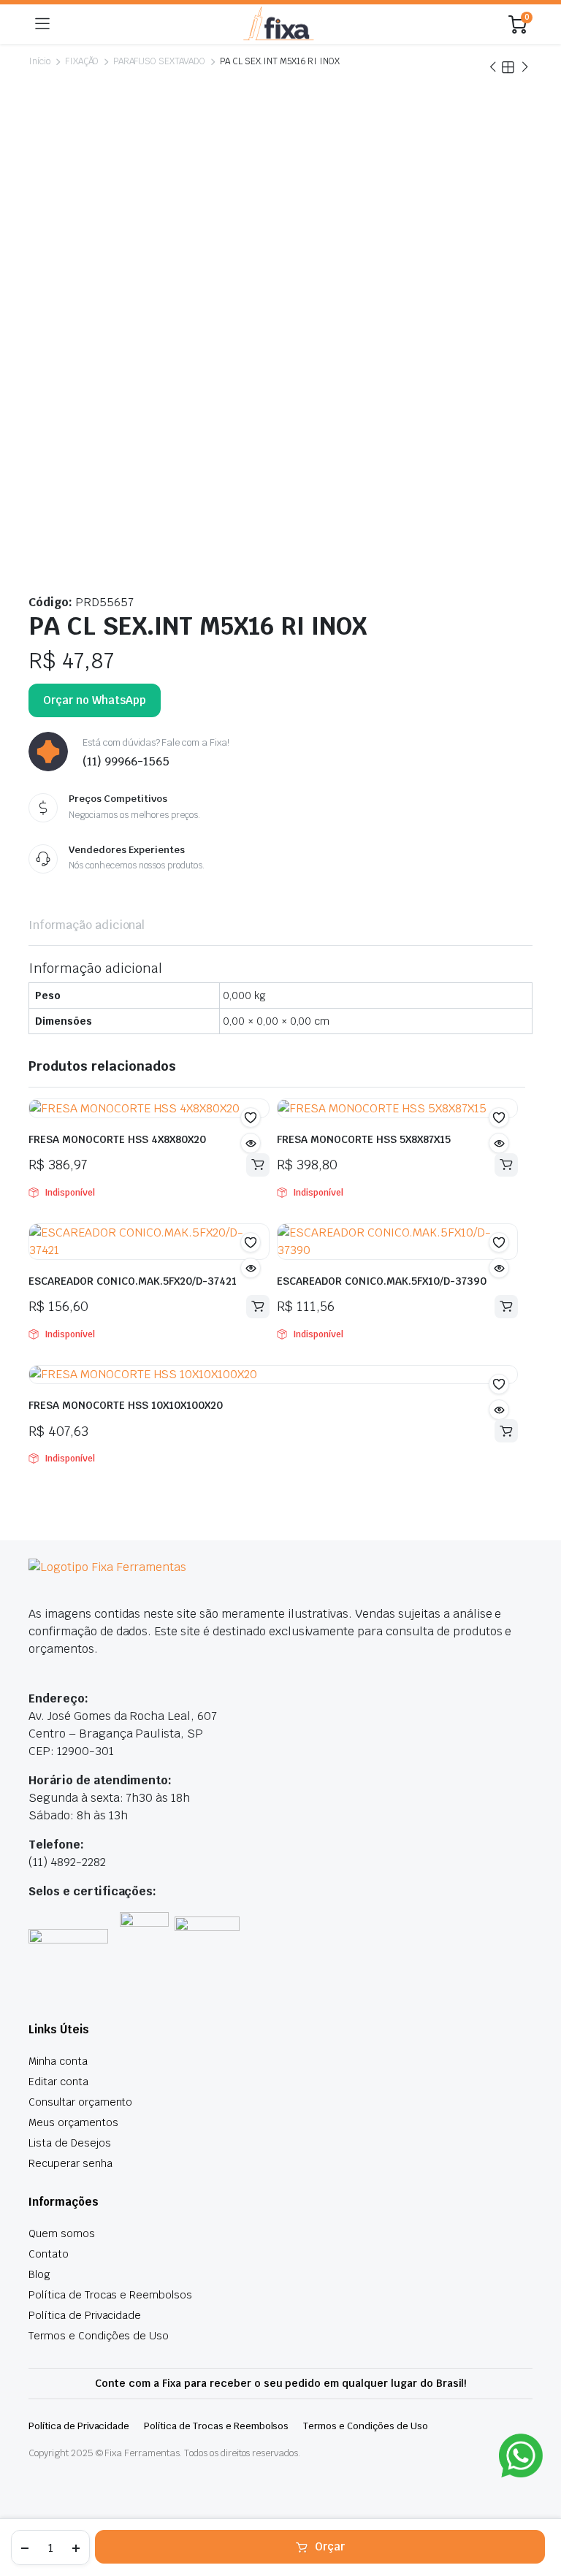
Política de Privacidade (85, 2315)
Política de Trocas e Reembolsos (110, 2295)
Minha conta (58, 2061)
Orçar (330, 2546)
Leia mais (258, 1165)
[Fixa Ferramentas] (279, 24)
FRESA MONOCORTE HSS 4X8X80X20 (119, 1139)
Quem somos (62, 2233)
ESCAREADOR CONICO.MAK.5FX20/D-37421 (133, 1281)
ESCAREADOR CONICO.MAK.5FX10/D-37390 (382, 1281)
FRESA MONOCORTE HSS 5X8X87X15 (365, 1139)
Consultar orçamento (80, 2102)
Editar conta (58, 2082)
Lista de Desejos (70, 2143)
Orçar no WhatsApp (95, 700)
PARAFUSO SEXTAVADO (159, 61)
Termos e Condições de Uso (99, 2336)
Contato (49, 2254)
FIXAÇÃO (82, 61)
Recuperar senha (70, 2163)
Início (39, 61)
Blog (39, 2274)
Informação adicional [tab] (87, 925)
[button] (251, 1117)
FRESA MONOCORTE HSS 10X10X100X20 (126, 1405)
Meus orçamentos (73, 2122)
